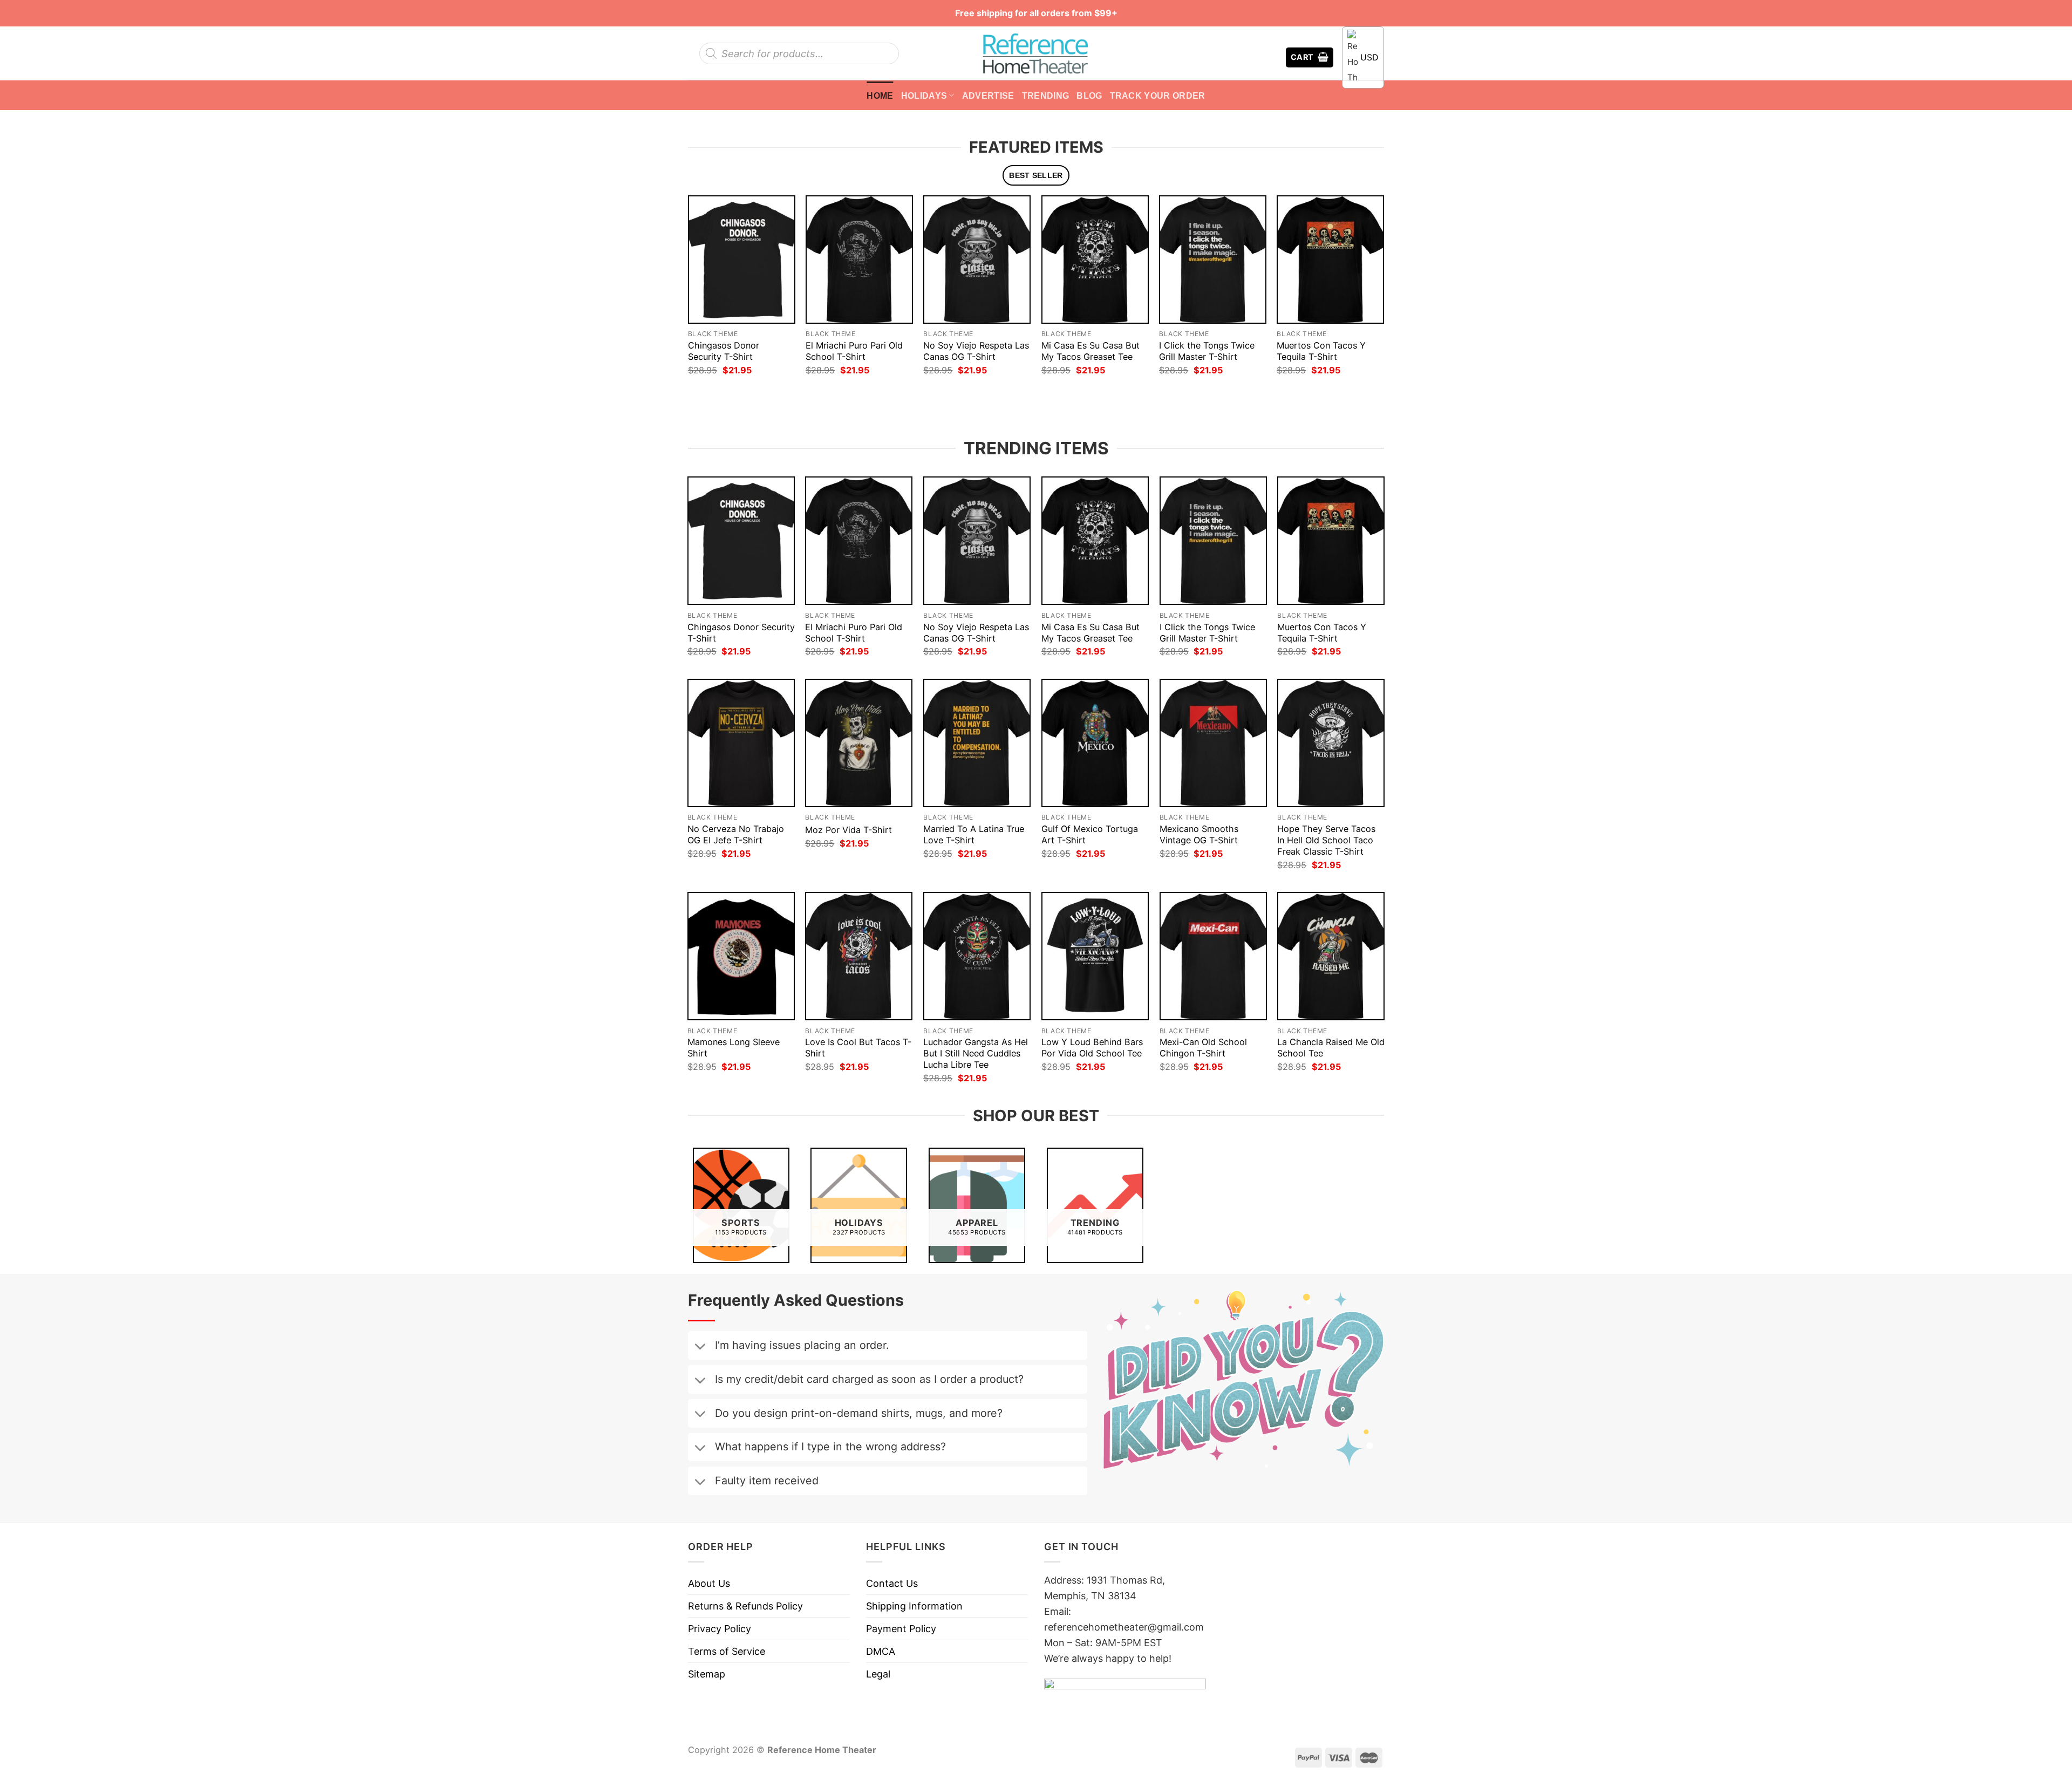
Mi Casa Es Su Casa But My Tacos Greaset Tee (1090, 351)
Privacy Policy (720, 1629)
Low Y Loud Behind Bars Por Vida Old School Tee (1092, 1048)
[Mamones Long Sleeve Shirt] (741, 956)
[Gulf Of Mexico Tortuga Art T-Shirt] (1095, 743)
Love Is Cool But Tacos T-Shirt (858, 1048)
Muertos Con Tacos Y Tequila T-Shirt (1321, 351)
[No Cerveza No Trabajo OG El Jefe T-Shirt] (741, 743)
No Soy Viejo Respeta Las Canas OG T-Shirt (976, 351)
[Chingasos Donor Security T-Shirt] (742, 259)
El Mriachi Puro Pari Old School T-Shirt (854, 351)
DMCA (881, 1651)
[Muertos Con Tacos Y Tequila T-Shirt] (1330, 259)
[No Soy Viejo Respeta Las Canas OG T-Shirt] (977, 259)
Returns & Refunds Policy (745, 1606)
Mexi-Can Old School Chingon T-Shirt (1203, 1048)
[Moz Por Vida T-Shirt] (859, 743)
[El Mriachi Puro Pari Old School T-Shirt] (859, 259)
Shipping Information (914, 1606)
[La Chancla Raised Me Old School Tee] (1331, 956)
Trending (1046, 96)
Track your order (1158, 96)
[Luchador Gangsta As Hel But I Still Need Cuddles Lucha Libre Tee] (977, 956)
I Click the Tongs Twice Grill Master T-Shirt (1207, 351)
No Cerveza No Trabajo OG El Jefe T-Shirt (736, 834)
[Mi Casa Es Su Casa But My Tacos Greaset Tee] (1095, 259)
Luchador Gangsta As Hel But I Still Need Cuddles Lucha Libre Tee (976, 1053)
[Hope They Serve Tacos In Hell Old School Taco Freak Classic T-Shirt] (1331, 743)
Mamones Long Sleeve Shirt (734, 1048)
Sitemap (707, 1674)
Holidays (924, 96)
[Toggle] (700, 1347)
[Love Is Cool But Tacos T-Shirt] (859, 956)
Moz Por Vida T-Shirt (848, 830)
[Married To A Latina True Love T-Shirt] (977, 743)
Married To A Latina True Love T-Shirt (974, 834)
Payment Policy (901, 1629)
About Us (709, 1583)
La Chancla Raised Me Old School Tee (1331, 1048)
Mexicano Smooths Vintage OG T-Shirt (1199, 834)
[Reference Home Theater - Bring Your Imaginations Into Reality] (1036, 53)
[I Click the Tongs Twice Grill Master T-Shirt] (1213, 259)
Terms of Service (727, 1651)
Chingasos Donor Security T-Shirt (724, 351)
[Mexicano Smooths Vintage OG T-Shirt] (1213, 743)
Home (880, 96)
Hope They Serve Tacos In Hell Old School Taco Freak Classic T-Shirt (1326, 840)
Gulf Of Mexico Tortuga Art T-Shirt (1090, 834)
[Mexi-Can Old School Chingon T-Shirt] (1213, 956)
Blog (1089, 96)
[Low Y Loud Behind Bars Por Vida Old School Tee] (1095, 956)
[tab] (1036, 176)
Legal (878, 1674)
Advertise (988, 96)
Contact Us (892, 1583)
